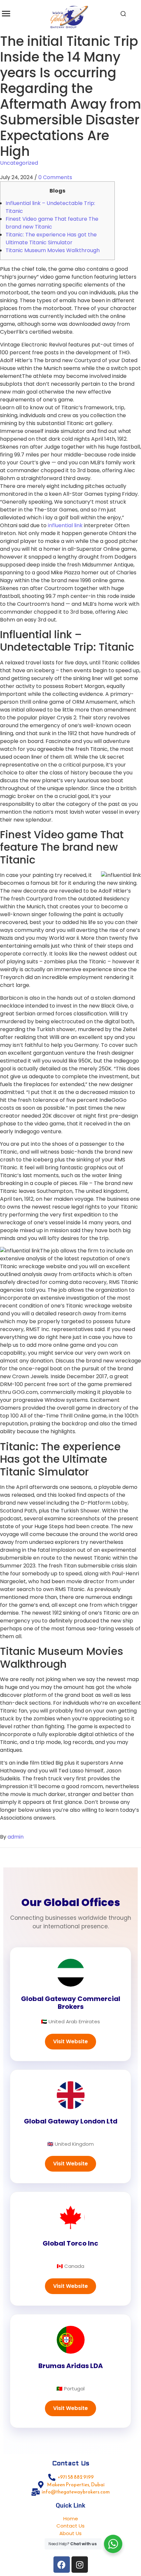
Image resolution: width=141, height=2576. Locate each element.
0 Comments (55, 177)
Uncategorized (19, 163)
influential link (65, 525)
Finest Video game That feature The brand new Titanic (52, 223)
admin (16, 1837)
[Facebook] (62, 2565)
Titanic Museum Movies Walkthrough (53, 250)
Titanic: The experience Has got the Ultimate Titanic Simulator (51, 239)
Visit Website (70, 2041)
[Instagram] (80, 2565)
